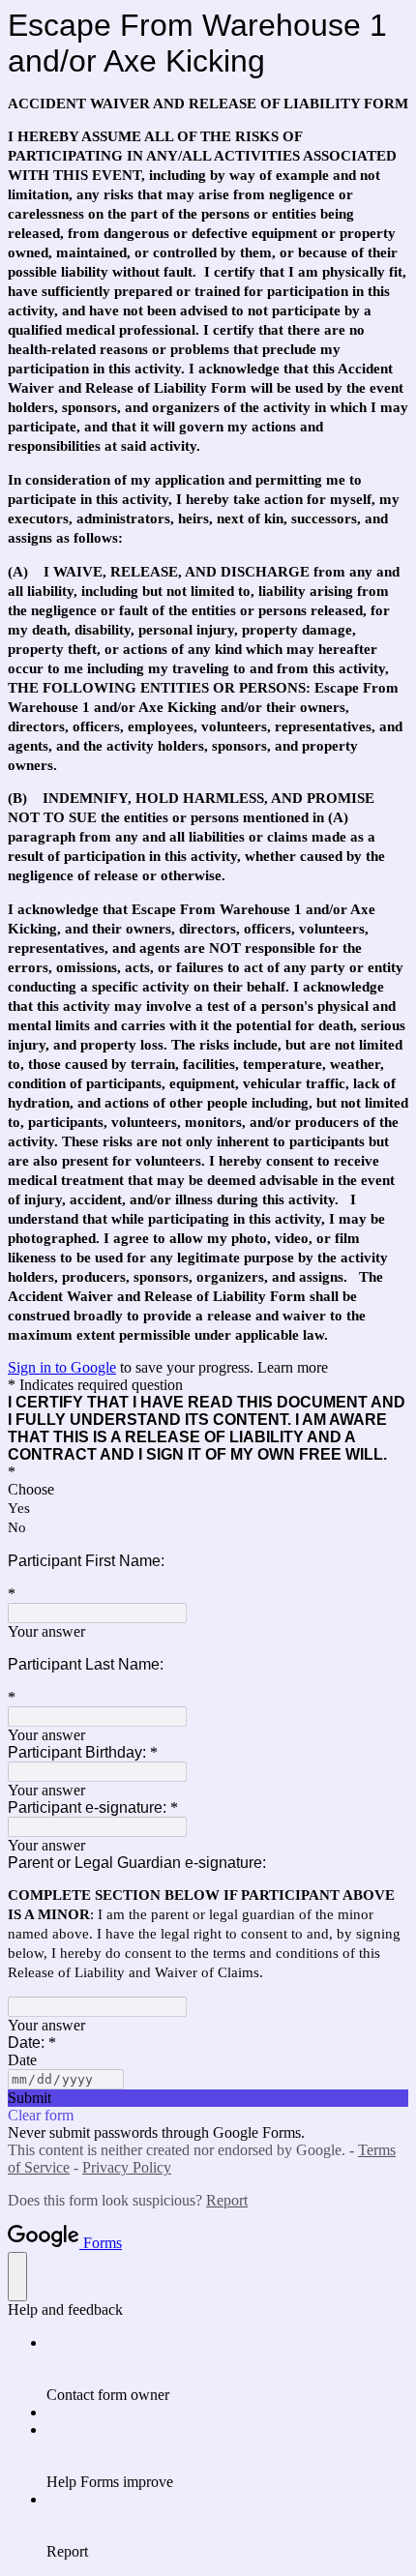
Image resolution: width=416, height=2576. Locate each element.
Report (227, 2200)
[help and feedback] (17, 2277)
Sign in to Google (62, 1367)
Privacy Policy (127, 2167)
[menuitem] (227, 2369)
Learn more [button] (293, 1367)
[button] (208, 2098)
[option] (208, 1490)
